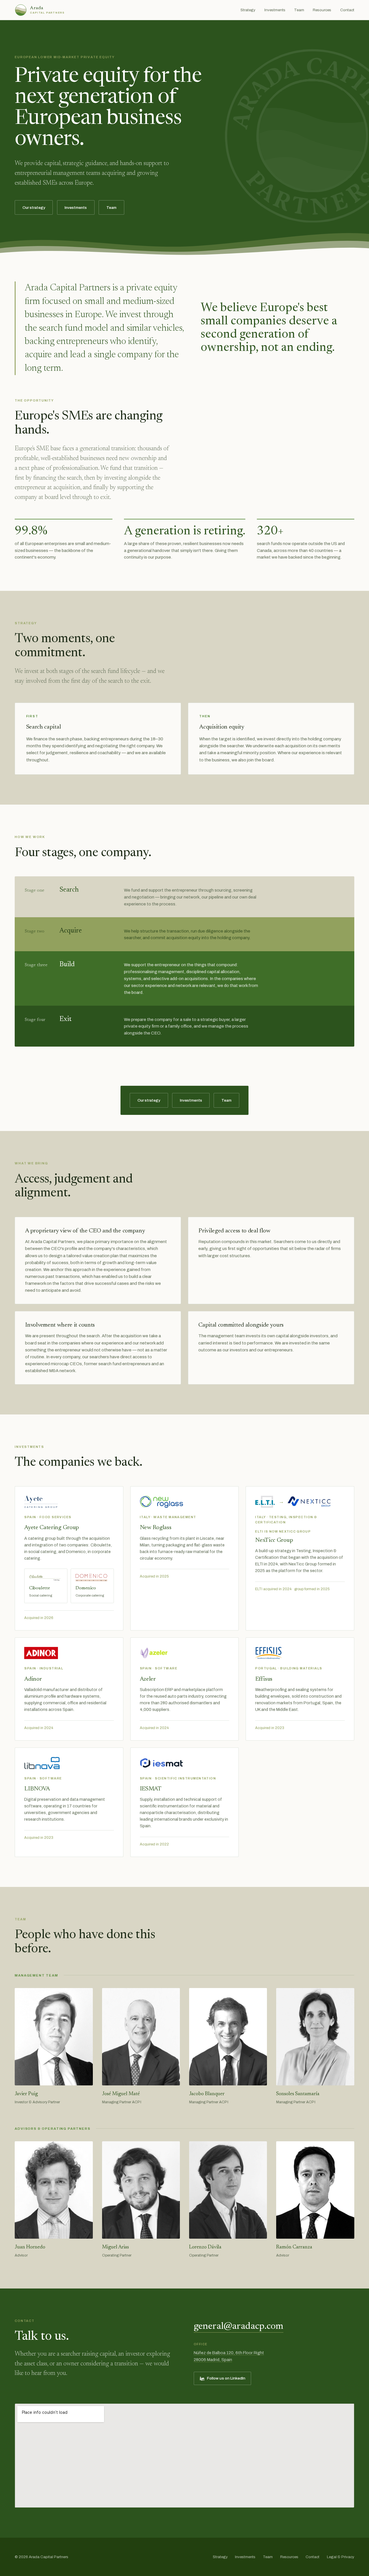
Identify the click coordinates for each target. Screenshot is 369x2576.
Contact (347, 10)
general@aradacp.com (239, 2327)
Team (299, 10)
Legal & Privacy (341, 2557)
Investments (275, 10)
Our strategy (34, 208)
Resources (322, 10)
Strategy (248, 10)
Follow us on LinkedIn (226, 2378)
